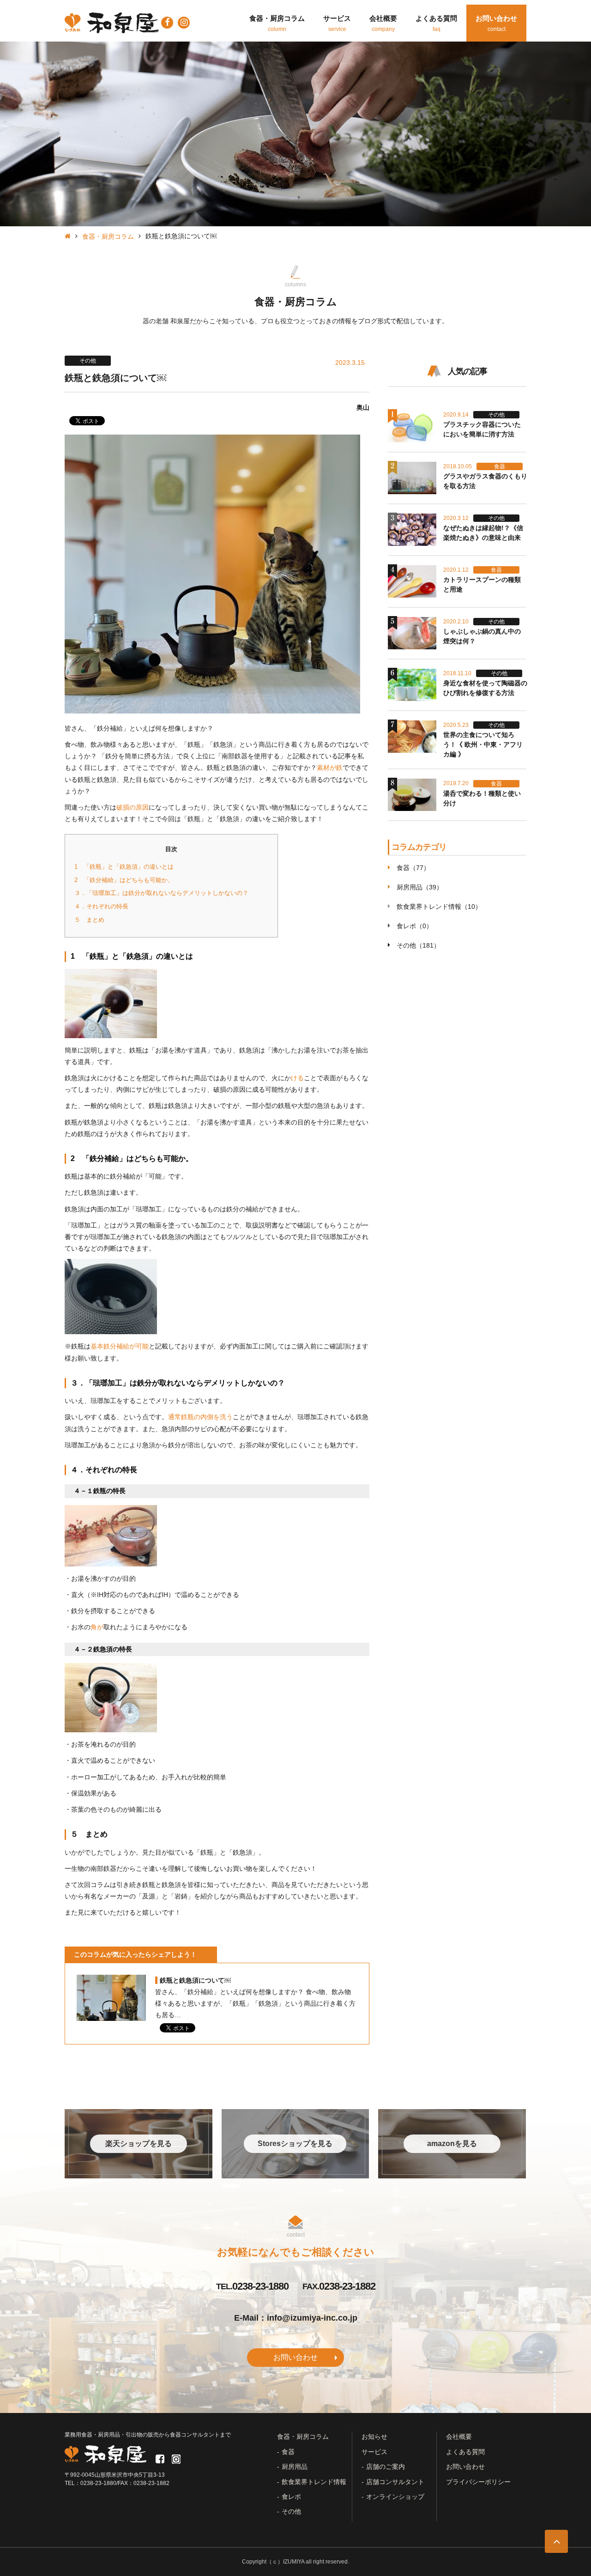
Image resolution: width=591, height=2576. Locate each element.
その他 (291, 2511)
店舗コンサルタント (395, 2482)
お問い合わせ (295, 2357)
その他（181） (418, 945)
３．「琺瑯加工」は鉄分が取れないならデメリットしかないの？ (161, 893)
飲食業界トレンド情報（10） (439, 907)
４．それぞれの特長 (101, 906)
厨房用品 (295, 2467)
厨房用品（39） (420, 887)
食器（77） (413, 868)
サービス (374, 2452)
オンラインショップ (395, 2497)
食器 (288, 2452)
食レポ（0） (415, 926)
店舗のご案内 (386, 2467)
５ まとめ (89, 920)
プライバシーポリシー (478, 2482)
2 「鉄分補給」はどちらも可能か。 (124, 880)
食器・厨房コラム (108, 236)
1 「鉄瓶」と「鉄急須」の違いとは (124, 867)
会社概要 (459, 2437)
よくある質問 (465, 2452)
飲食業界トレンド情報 (314, 2482)
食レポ (291, 2497)
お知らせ (374, 2437)
